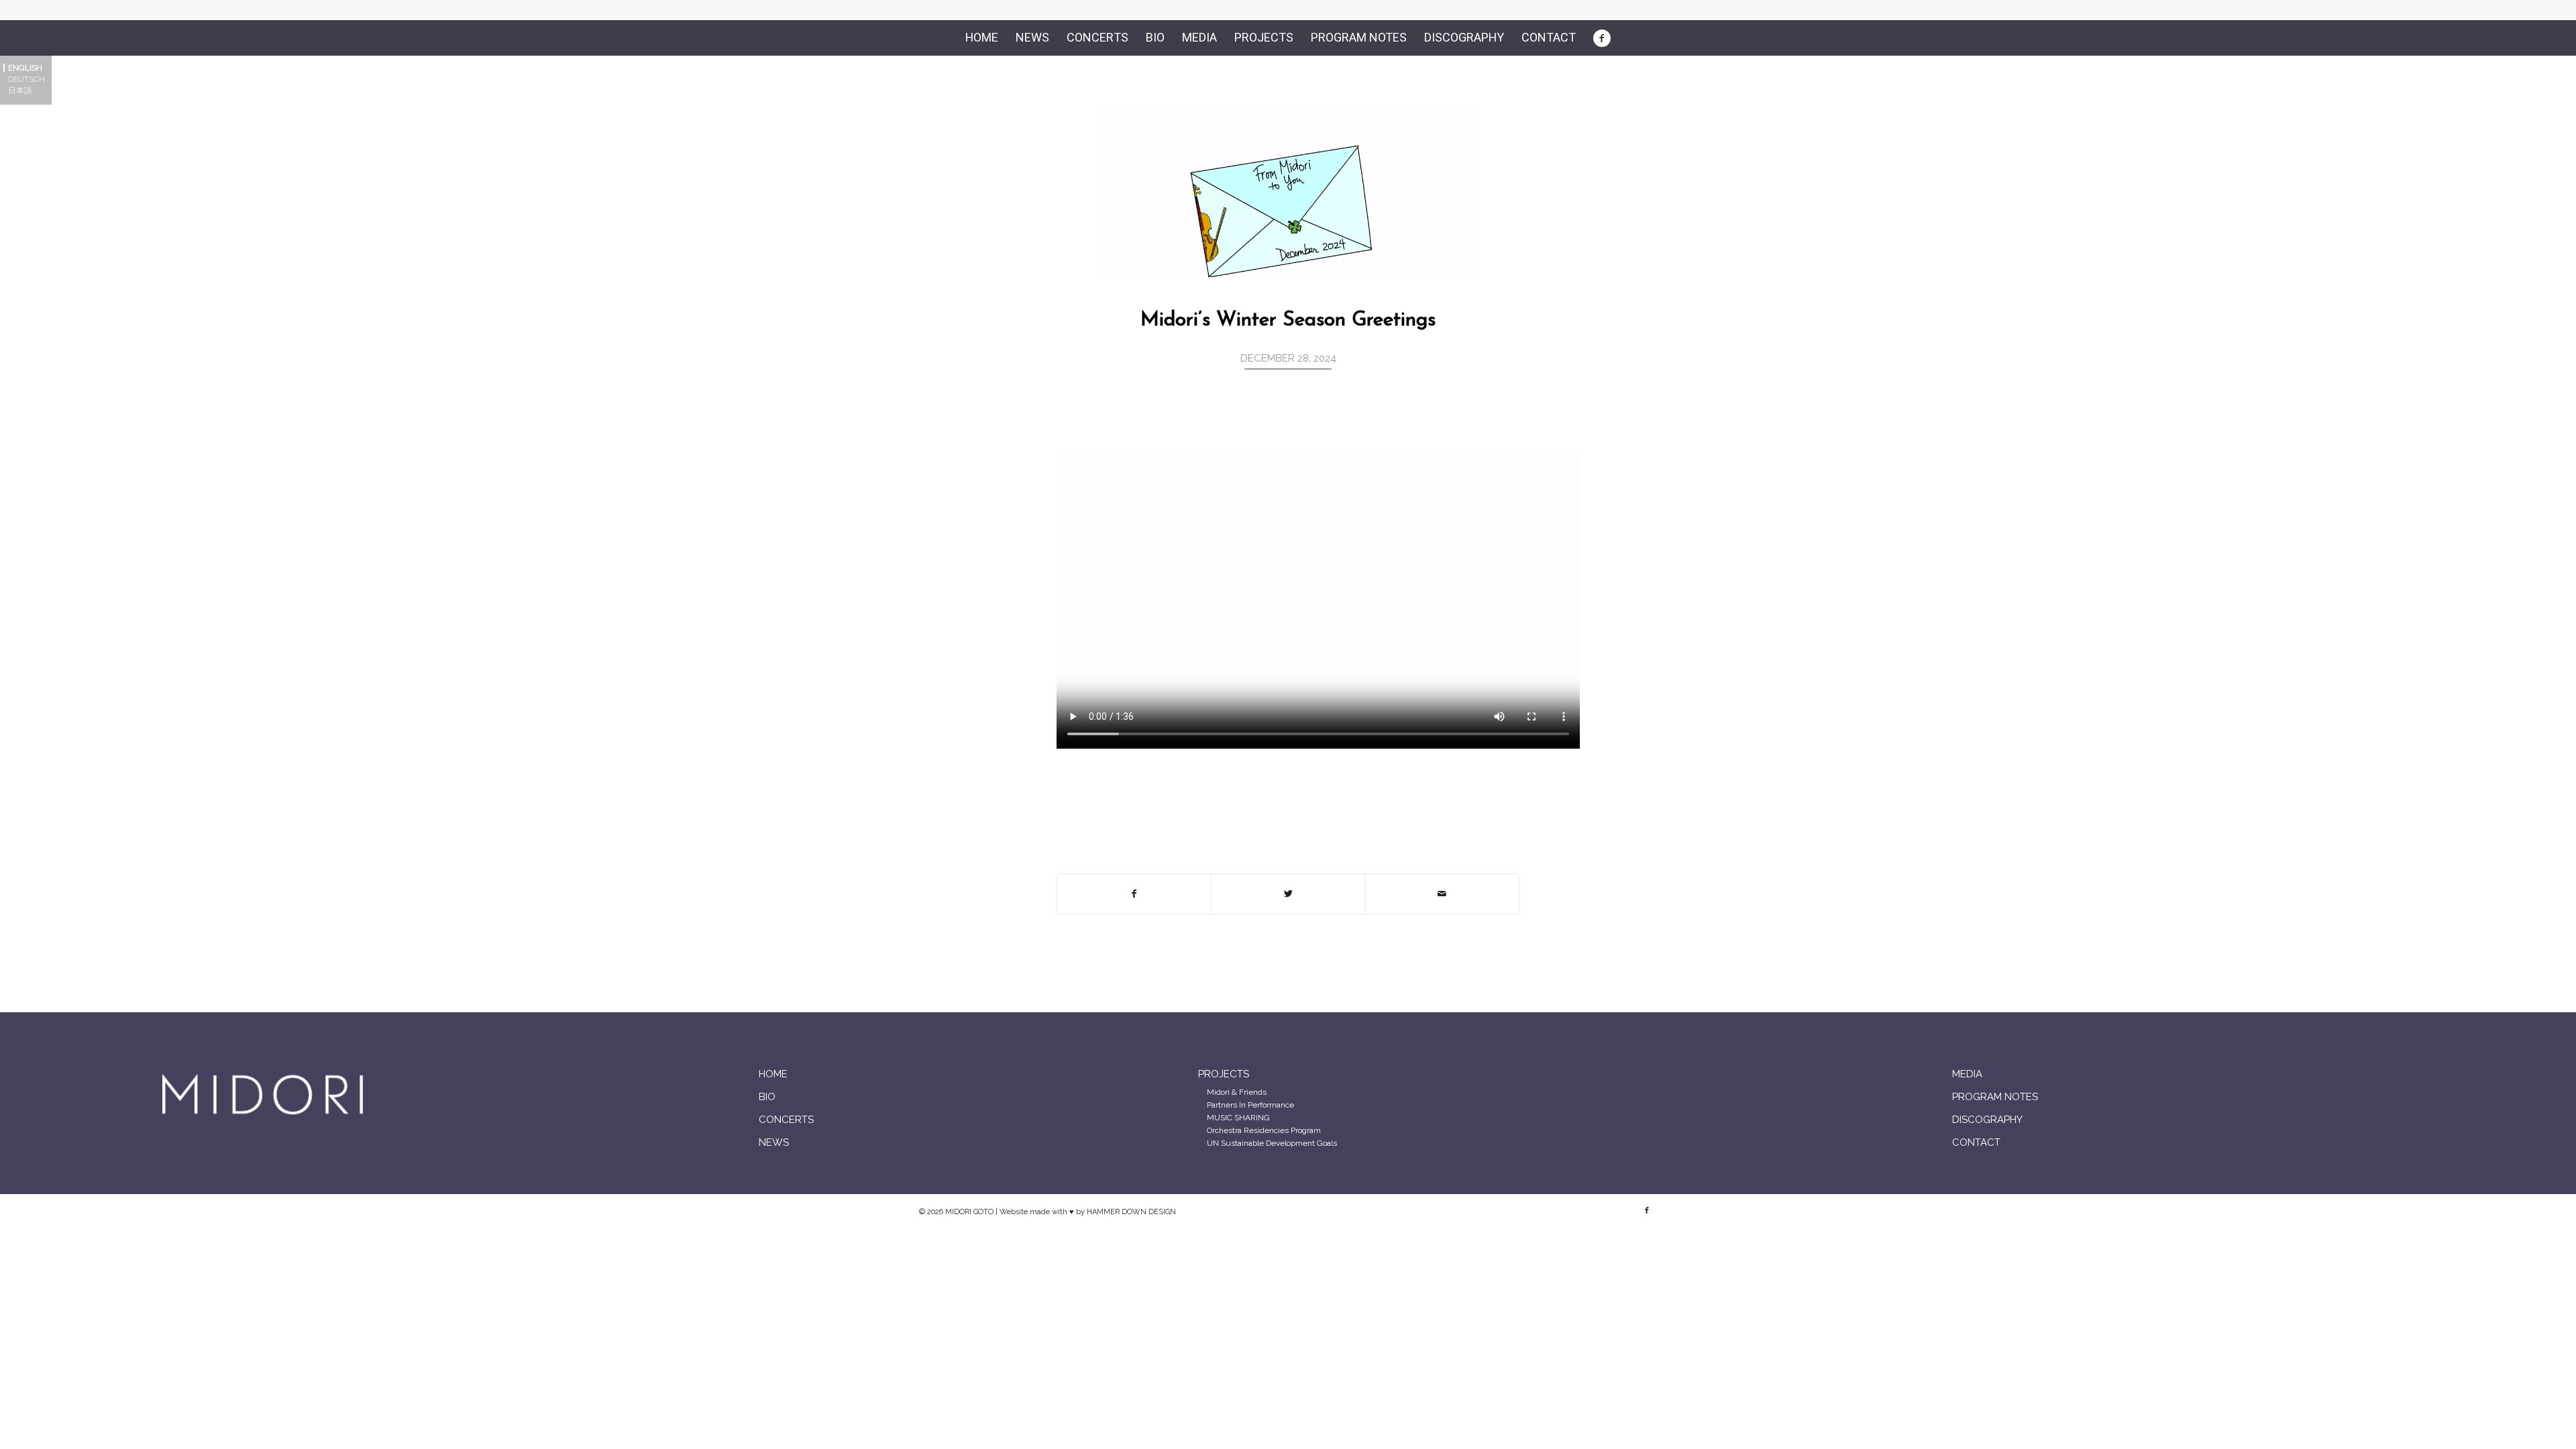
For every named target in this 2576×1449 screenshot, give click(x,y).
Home (773, 1074)
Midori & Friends (1237, 1092)
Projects (1224, 1074)
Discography (1987, 1120)
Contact (1976, 1142)
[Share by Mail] (1442, 894)
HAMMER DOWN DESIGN (1131, 1212)
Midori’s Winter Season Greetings (1288, 320)
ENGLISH (25, 68)
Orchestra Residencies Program (1264, 1130)
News (774, 1142)
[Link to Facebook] (1647, 1211)
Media (1967, 1074)
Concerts (786, 1120)
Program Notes (1995, 1097)
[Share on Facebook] (1134, 894)
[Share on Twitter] (1288, 894)
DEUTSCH (26, 79)
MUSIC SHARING (1238, 1118)
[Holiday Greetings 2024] (1288, 193)
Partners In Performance (1250, 1105)
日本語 (20, 91)
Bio (767, 1097)
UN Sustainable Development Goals (1272, 1143)
